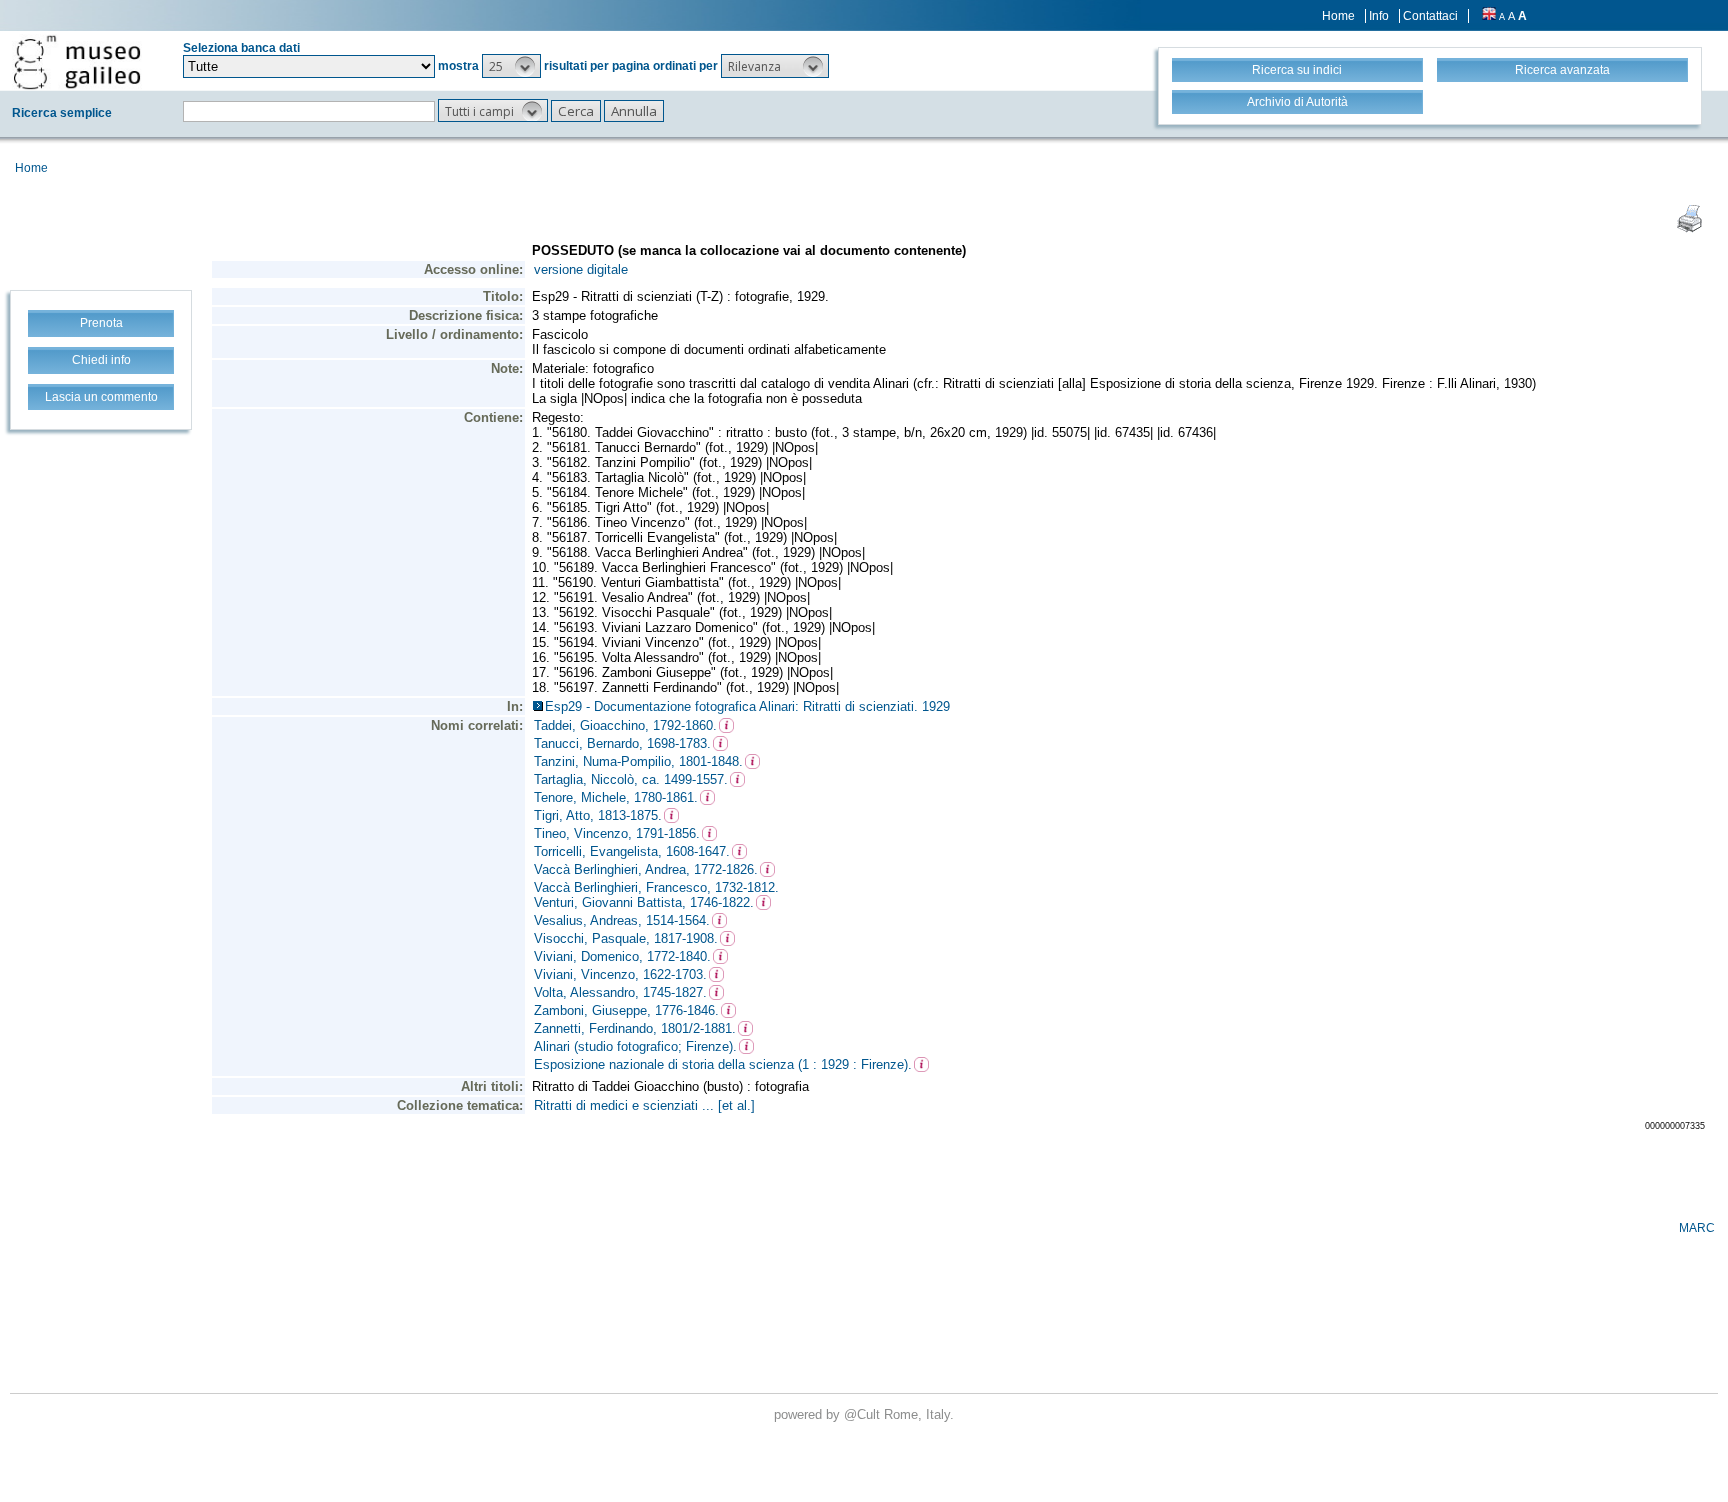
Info (1379, 16)
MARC (1697, 1228)
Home (1338, 16)
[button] (511, 66)
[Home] (77, 62)
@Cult (864, 1414)
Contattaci (1430, 16)
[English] (1489, 16)
